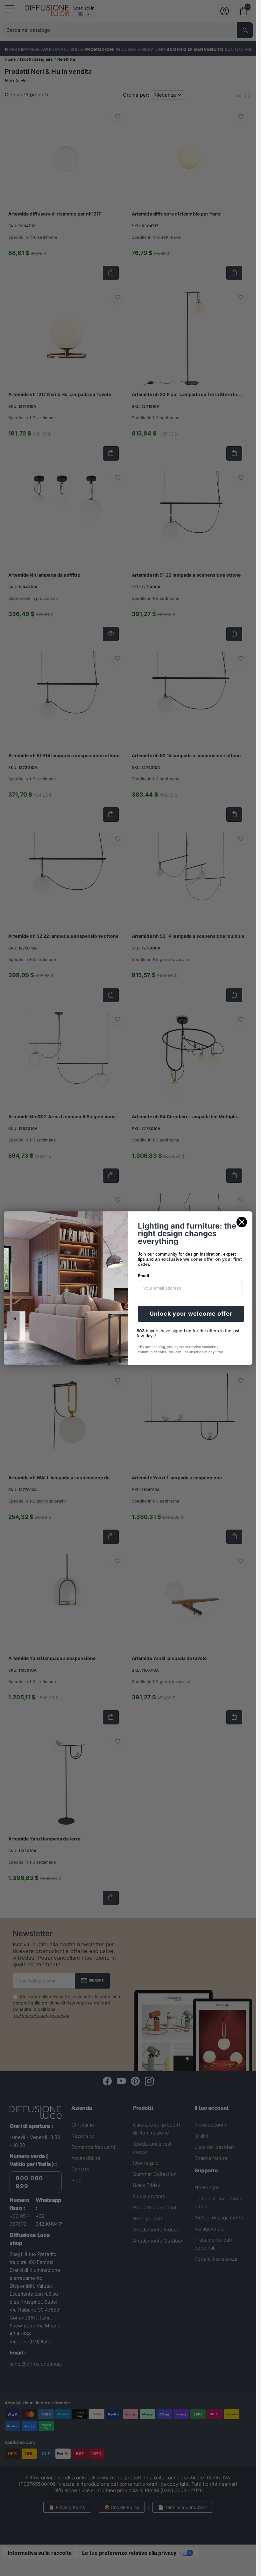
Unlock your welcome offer (191, 1314)
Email (144, 1276)
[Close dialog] (242, 1222)
